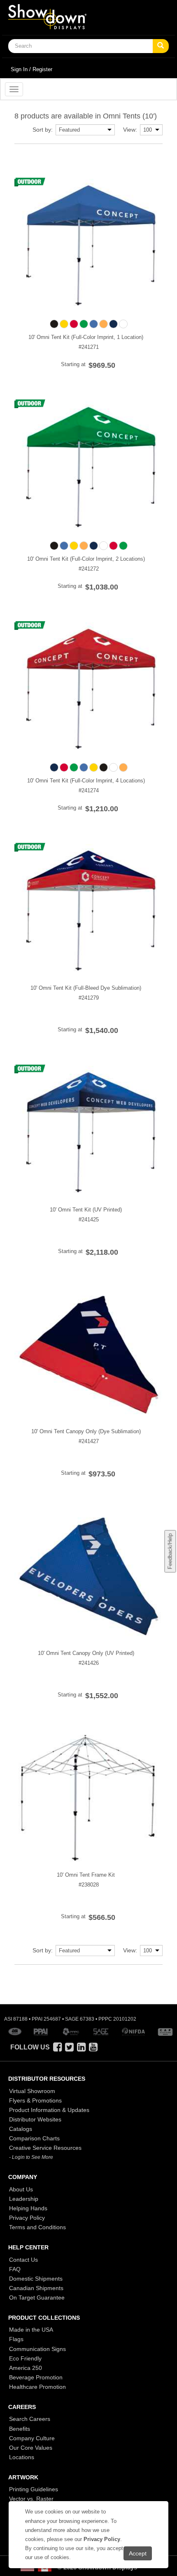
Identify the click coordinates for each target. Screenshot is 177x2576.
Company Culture (32, 2438)
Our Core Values (31, 2448)
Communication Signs (37, 2349)
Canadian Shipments (36, 2288)
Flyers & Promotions (35, 2100)
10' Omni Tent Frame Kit (86, 1875)
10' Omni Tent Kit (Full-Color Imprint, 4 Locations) (86, 781)
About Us (21, 2189)
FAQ (15, 2269)
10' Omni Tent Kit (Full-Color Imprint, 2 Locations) (86, 559)
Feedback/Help (170, 1551)
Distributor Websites (35, 2119)
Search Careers (30, 2419)
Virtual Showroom (32, 2091)
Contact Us (23, 2260)
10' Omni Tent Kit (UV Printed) (86, 1210)
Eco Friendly (25, 2358)
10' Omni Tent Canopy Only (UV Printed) (86, 1653)
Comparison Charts (34, 2138)
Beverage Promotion (36, 2377)
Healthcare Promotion (37, 2387)
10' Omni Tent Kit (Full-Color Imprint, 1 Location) (86, 337)
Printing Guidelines (34, 2489)
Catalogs (21, 2129)
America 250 (26, 2368)
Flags (16, 2339)
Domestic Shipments (36, 2279)
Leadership (24, 2199)
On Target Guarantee (37, 2298)
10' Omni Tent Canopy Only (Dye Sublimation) (86, 1431)
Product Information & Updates (49, 2110)
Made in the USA (31, 2330)
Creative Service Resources (45, 2148)
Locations (22, 2457)
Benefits (20, 2429)
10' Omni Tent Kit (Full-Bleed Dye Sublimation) (86, 988)
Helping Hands (28, 2208)
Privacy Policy (27, 2218)
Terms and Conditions (37, 2227)
